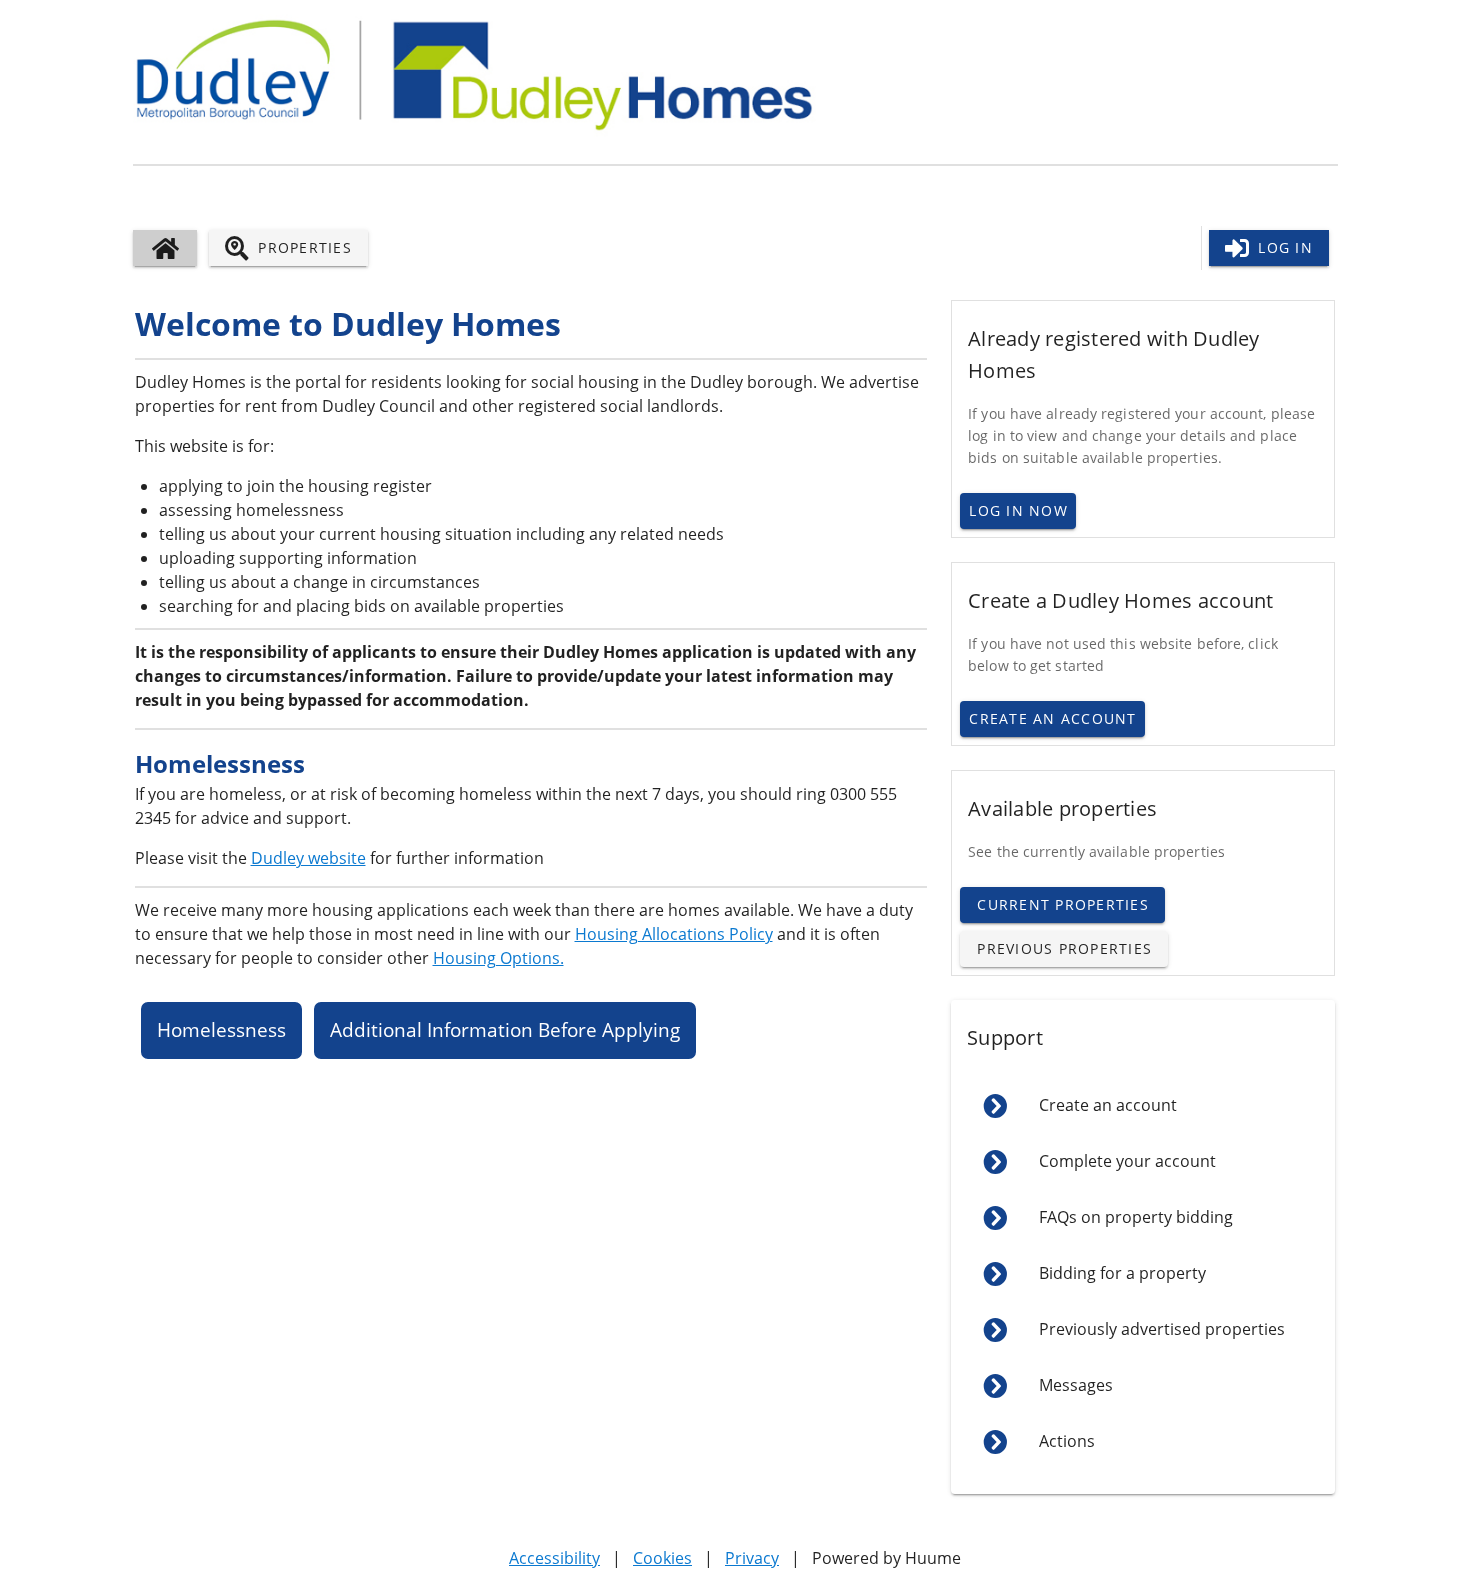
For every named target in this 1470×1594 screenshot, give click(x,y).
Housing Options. (498, 958)
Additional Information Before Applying (505, 1029)
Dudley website (308, 858)
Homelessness (221, 1029)
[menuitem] (1143, 1106)
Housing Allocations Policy (674, 934)
